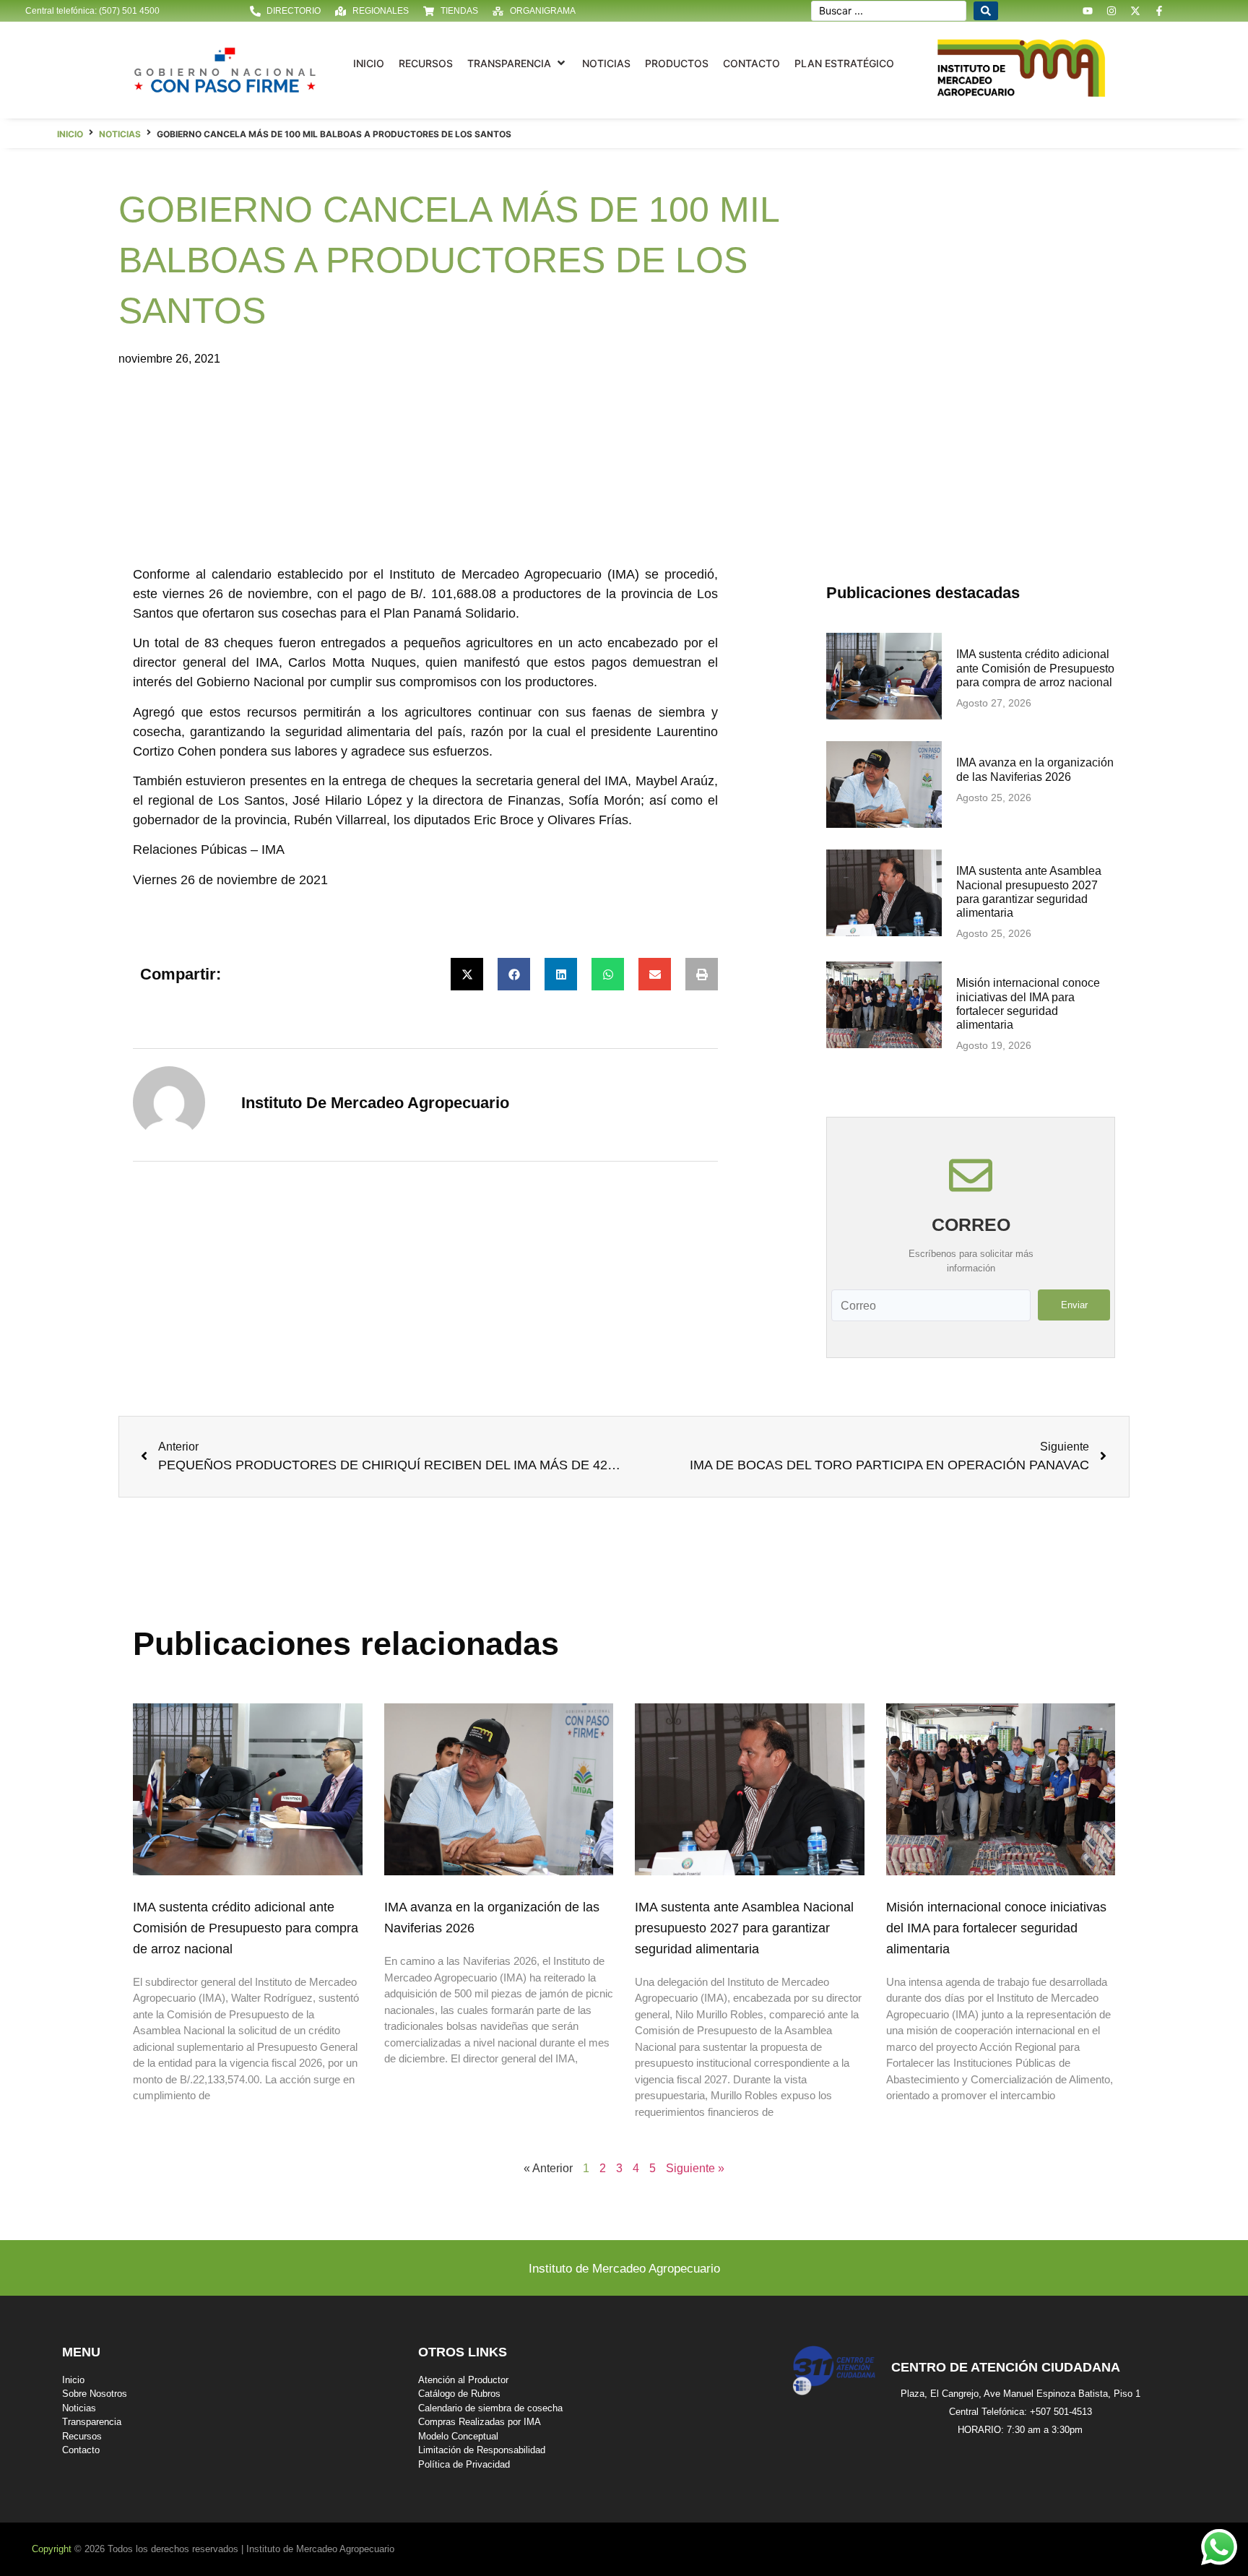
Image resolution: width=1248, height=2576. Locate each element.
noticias (120, 134)
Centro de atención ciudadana (1006, 2367)
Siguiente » (695, 2168)
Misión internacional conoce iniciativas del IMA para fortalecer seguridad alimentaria (996, 1928)
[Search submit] (986, 11)
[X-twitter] (1135, 11)
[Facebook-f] (1159, 11)
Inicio (70, 134)
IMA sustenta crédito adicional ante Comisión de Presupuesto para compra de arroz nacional (1035, 668)
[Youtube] (1088, 11)
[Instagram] (1111, 11)
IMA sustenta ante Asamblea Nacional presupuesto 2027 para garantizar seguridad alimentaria (744, 1928)
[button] (517, 63)
